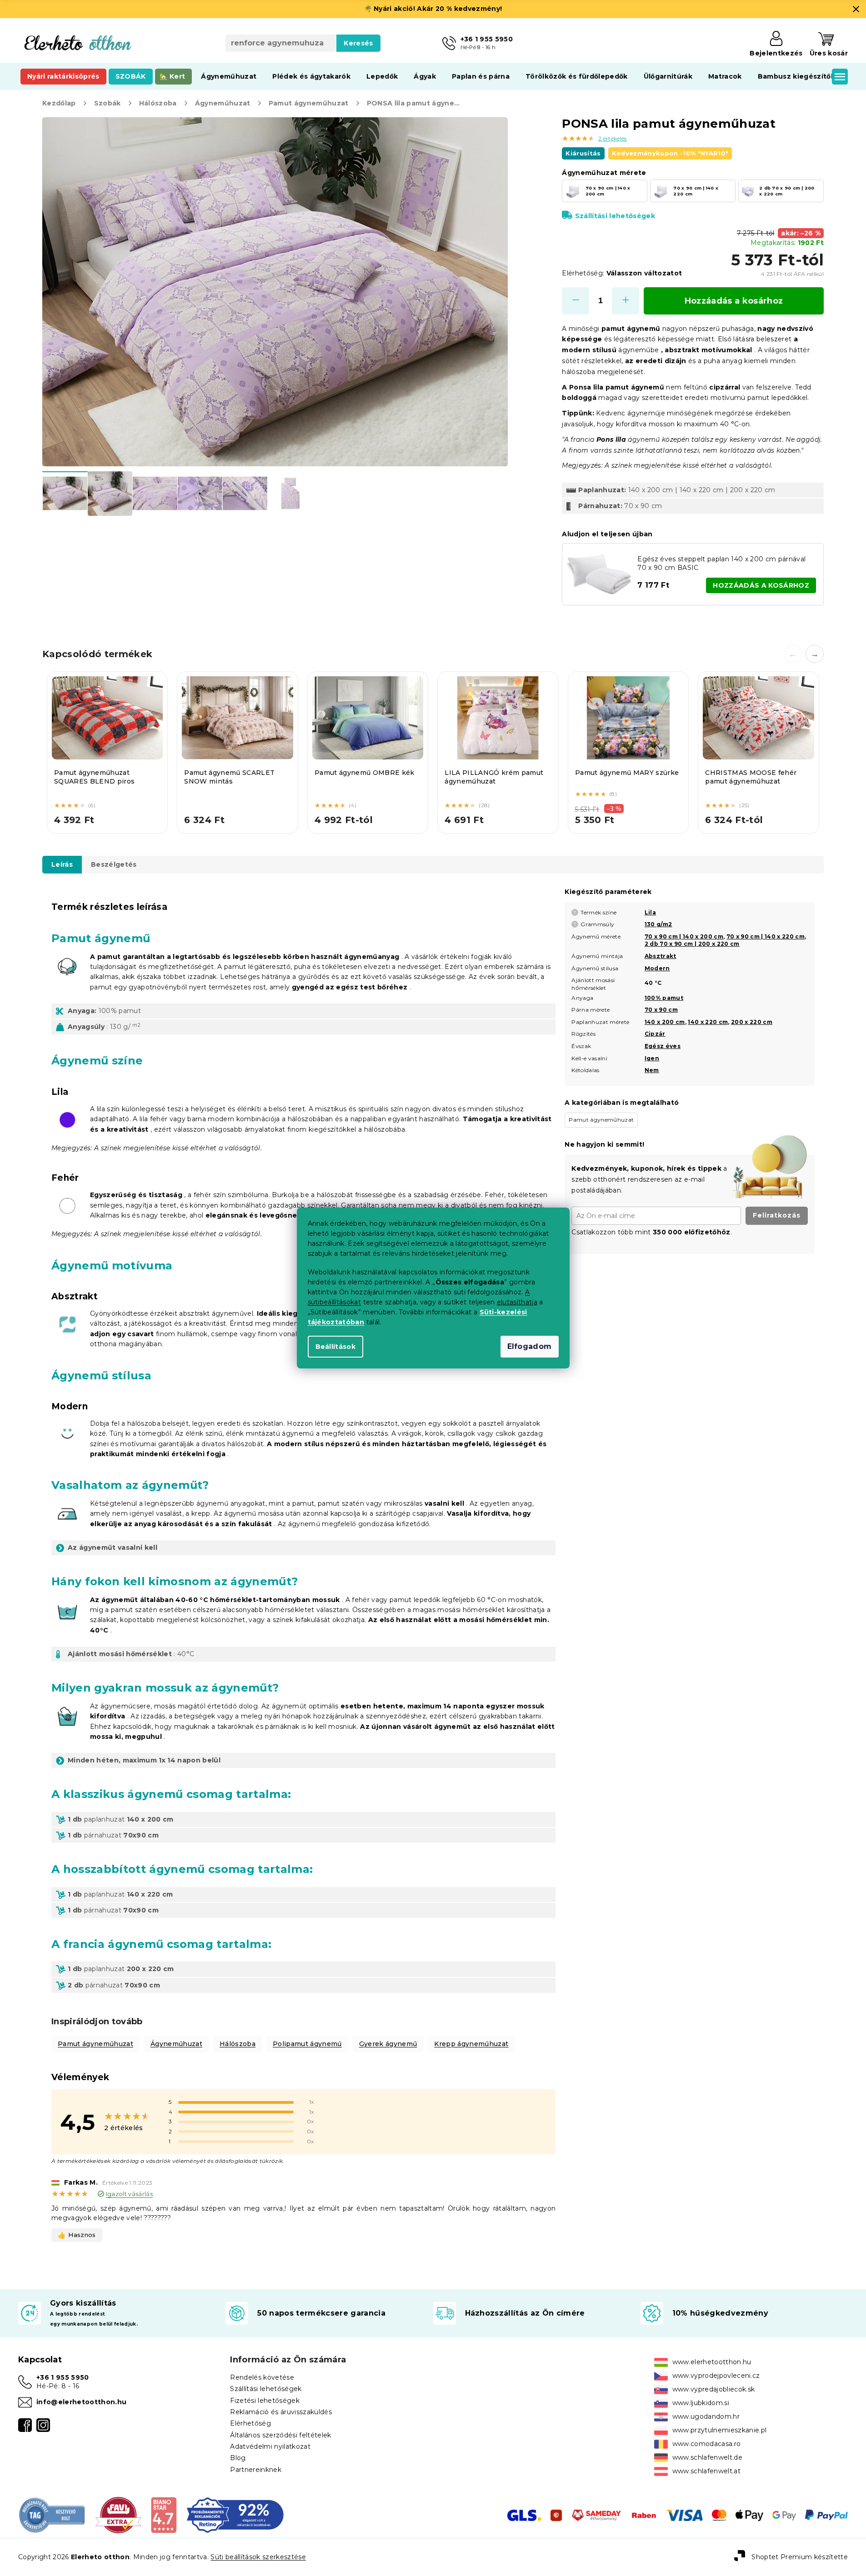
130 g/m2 (658, 924)
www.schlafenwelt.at (706, 2471)
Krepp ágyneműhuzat (471, 2044)
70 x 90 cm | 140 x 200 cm (684, 936)
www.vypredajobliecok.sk (714, 2389)
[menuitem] (63, 76)
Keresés (358, 43)
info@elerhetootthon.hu (81, 2402)
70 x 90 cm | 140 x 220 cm (766, 936)
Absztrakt (661, 956)
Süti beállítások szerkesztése (258, 2557)
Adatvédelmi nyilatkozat (270, 2446)
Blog (238, 2458)
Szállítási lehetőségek (615, 216)
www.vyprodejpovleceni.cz (716, 2376)
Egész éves (663, 1046)
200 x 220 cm (752, 1022)
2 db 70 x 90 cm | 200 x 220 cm (692, 944)
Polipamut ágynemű (307, 2044)
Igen (652, 1058)
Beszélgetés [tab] (114, 864)
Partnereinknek (256, 2470)
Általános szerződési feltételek (280, 2435)
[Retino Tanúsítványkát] (235, 2515)
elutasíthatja (517, 1302)
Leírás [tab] (62, 864)
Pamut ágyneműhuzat (95, 2044)
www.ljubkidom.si (701, 2403)
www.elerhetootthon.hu (712, 2362)
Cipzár (655, 1034)
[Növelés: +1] (626, 301)
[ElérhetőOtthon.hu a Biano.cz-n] (163, 2515)
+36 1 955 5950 (63, 2377)
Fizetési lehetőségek (265, 2401)
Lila (650, 912)
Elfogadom (530, 1346)
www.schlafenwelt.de (707, 2457)
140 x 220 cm (708, 1022)
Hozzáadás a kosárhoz (734, 301)
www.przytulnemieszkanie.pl (720, 2430)
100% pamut (664, 998)
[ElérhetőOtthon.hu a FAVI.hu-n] (118, 2515)
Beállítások (336, 1347)
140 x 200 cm (665, 1022)
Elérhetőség (250, 2423)
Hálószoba (238, 2044)
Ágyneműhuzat (176, 2044)
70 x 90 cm (661, 1010)
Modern (657, 968)
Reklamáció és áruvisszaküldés (281, 2412)
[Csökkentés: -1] (576, 301)
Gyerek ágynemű (388, 2044)
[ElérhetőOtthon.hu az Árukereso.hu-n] (52, 2515)
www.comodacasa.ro (707, 2444)
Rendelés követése (262, 2377)
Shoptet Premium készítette (800, 2556)
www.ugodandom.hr (706, 2416)
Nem (652, 1070)
